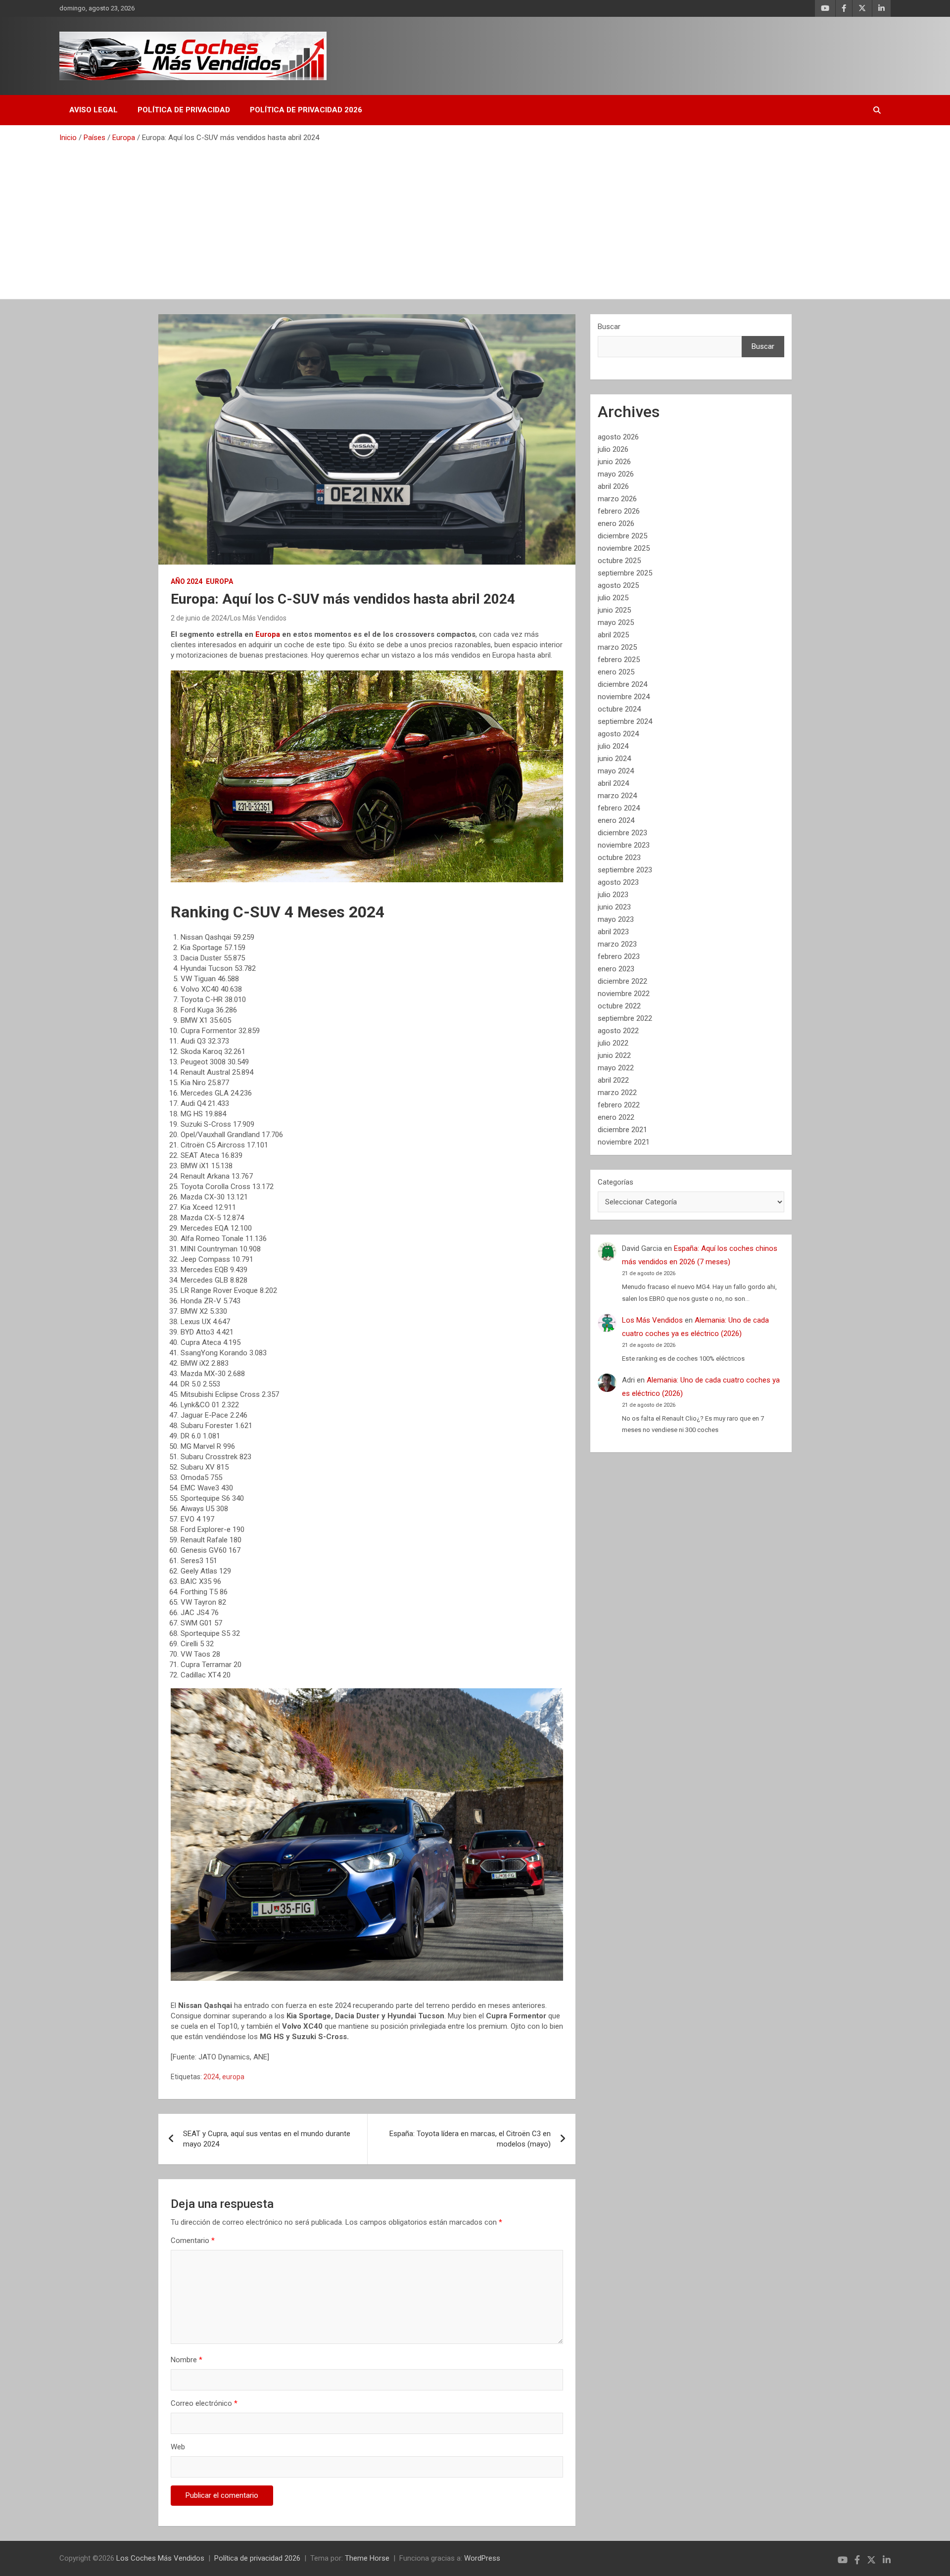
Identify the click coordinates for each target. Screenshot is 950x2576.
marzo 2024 (617, 796)
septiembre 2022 (625, 1018)
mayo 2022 (616, 1068)
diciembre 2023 (622, 833)
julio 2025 (613, 598)
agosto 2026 (618, 437)
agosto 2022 (618, 1031)
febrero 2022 (619, 1105)
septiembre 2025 (625, 573)
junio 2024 (614, 759)
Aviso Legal (94, 110)
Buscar (609, 327)
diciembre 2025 (622, 536)
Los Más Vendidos (258, 618)
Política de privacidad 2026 (306, 110)
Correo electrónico (204, 2403)
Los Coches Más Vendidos (160, 2558)
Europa (219, 581)
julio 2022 (613, 1043)
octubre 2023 (619, 858)
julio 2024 (613, 746)
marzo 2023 (617, 944)
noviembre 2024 (624, 697)
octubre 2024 (619, 709)
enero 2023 (616, 969)
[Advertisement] (475, 217)
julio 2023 (613, 895)
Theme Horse (367, 2558)
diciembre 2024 (622, 684)
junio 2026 (614, 462)
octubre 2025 (619, 561)
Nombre (187, 2360)
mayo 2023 (616, 919)
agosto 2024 (618, 734)
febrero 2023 (619, 956)
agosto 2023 (618, 882)
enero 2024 (616, 820)
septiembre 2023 (625, 870)
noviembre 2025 (624, 548)
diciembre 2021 (622, 1130)
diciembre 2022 (622, 981)
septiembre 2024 (625, 721)
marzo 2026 (617, 499)
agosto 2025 (618, 585)
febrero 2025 (619, 660)
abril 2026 (613, 486)
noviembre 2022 (624, 994)
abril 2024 (613, 783)
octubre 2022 (619, 1006)
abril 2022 (613, 1080)
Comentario (193, 2241)
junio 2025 (614, 610)
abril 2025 (613, 635)
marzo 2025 (617, 647)
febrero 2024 (619, 808)
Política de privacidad (184, 110)
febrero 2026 (619, 511)
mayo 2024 (616, 771)
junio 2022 (614, 1055)
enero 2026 (616, 524)
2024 (211, 2077)
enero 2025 (616, 672)
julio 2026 (613, 449)
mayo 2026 (616, 474)
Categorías (616, 1182)
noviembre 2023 (624, 845)
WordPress (482, 2558)
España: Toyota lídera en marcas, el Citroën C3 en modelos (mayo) (470, 2139)
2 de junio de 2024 (199, 618)
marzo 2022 (617, 1093)
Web (178, 2447)
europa (233, 2077)
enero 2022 (616, 1117)
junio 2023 (614, 907)
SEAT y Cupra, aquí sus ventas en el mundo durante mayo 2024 (267, 2139)
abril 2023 (613, 932)
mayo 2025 (616, 622)
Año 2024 (187, 581)
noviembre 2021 (624, 1142)
